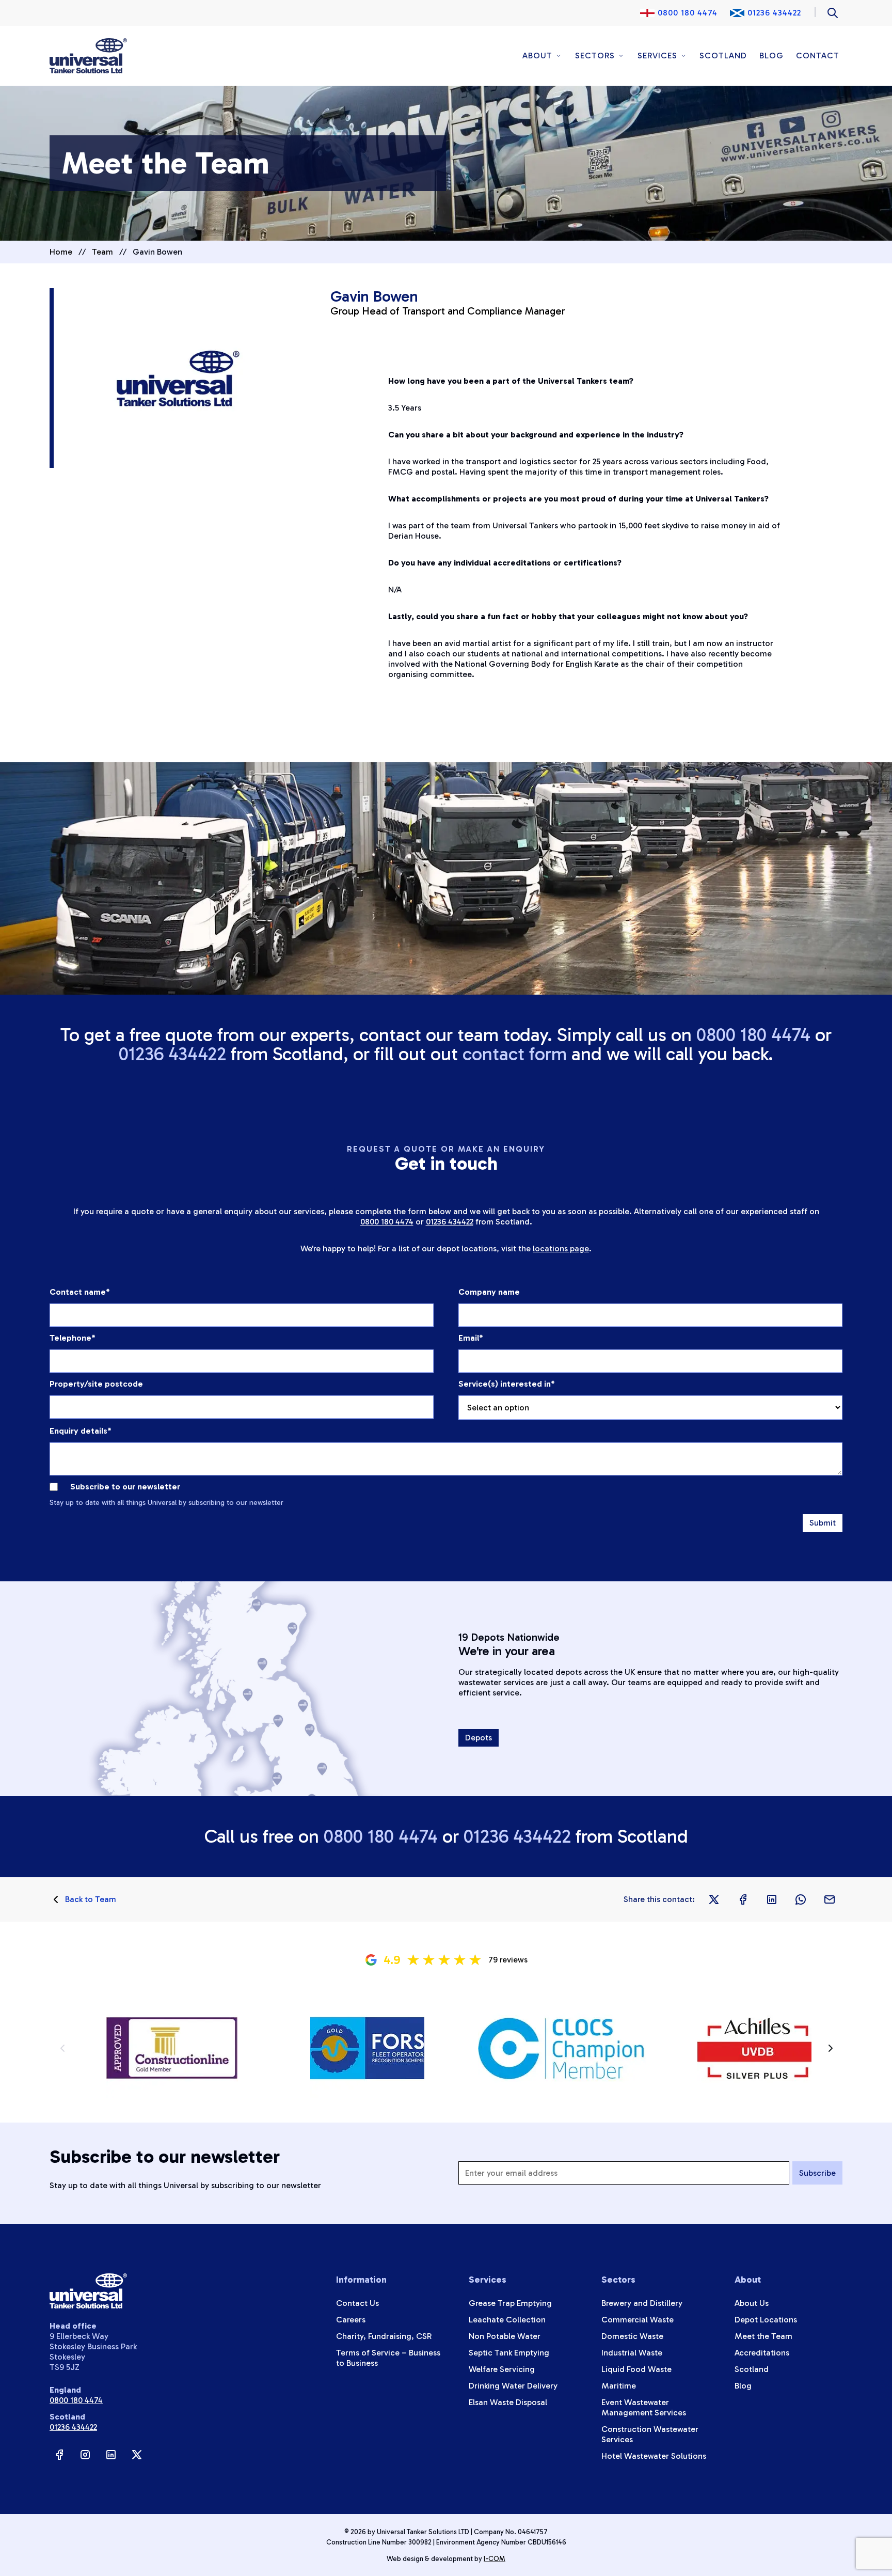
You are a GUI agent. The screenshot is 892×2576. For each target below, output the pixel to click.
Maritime (619, 2386)
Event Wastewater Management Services (644, 2407)
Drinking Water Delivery (513, 2386)
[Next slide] (830, 2048)
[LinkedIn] (111, 2455)
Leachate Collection (507, 2320)
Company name (489, 1292)
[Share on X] (714, 1899)
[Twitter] (137, 2455)
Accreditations (762, 2353)
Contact (818, 56)
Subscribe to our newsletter (125, 1487)
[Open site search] (833, 13)
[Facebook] (59, 2455)
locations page (561, 1248)
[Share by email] (830, 1899)
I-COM (495, 2558)
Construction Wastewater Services (650, 2434)
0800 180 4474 (688, 13)
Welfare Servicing (502, 2369)
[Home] (88, 56)
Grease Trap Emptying (510, 2303)
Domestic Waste (632, 2336)
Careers (351, 2320)
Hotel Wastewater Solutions (654, 2456)
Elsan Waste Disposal (508, 2402)
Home (61, 252)
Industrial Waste (632, 2353)
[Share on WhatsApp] (801, 1899)
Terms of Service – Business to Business (388, 2358)
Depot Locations (766, 2320)
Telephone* (73, 1338)
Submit (823, 1523)
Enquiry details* (81, 1431)
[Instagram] (85, 2455)
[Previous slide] (62, 2048)
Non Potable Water (505, 2336)
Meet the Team (763, 2336)
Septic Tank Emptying (509, 2353)
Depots (479, 1738)
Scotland (723, 56)
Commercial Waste (638, 2320)
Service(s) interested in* (507, 1384)
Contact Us (357, 2303)
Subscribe (817, 2173)
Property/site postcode (96, 1384)
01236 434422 (774, 13)
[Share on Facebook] (743, 1899)
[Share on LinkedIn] (772, 1899)
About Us (752, 2303)
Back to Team (91, 1899)
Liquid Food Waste (636, 2369)
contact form (515, 1054)
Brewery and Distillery (642, 2303)
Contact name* (80, 1292)
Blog (771, 56)
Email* (471, 1338)
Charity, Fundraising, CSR (384, 2336)
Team (102, 252)
